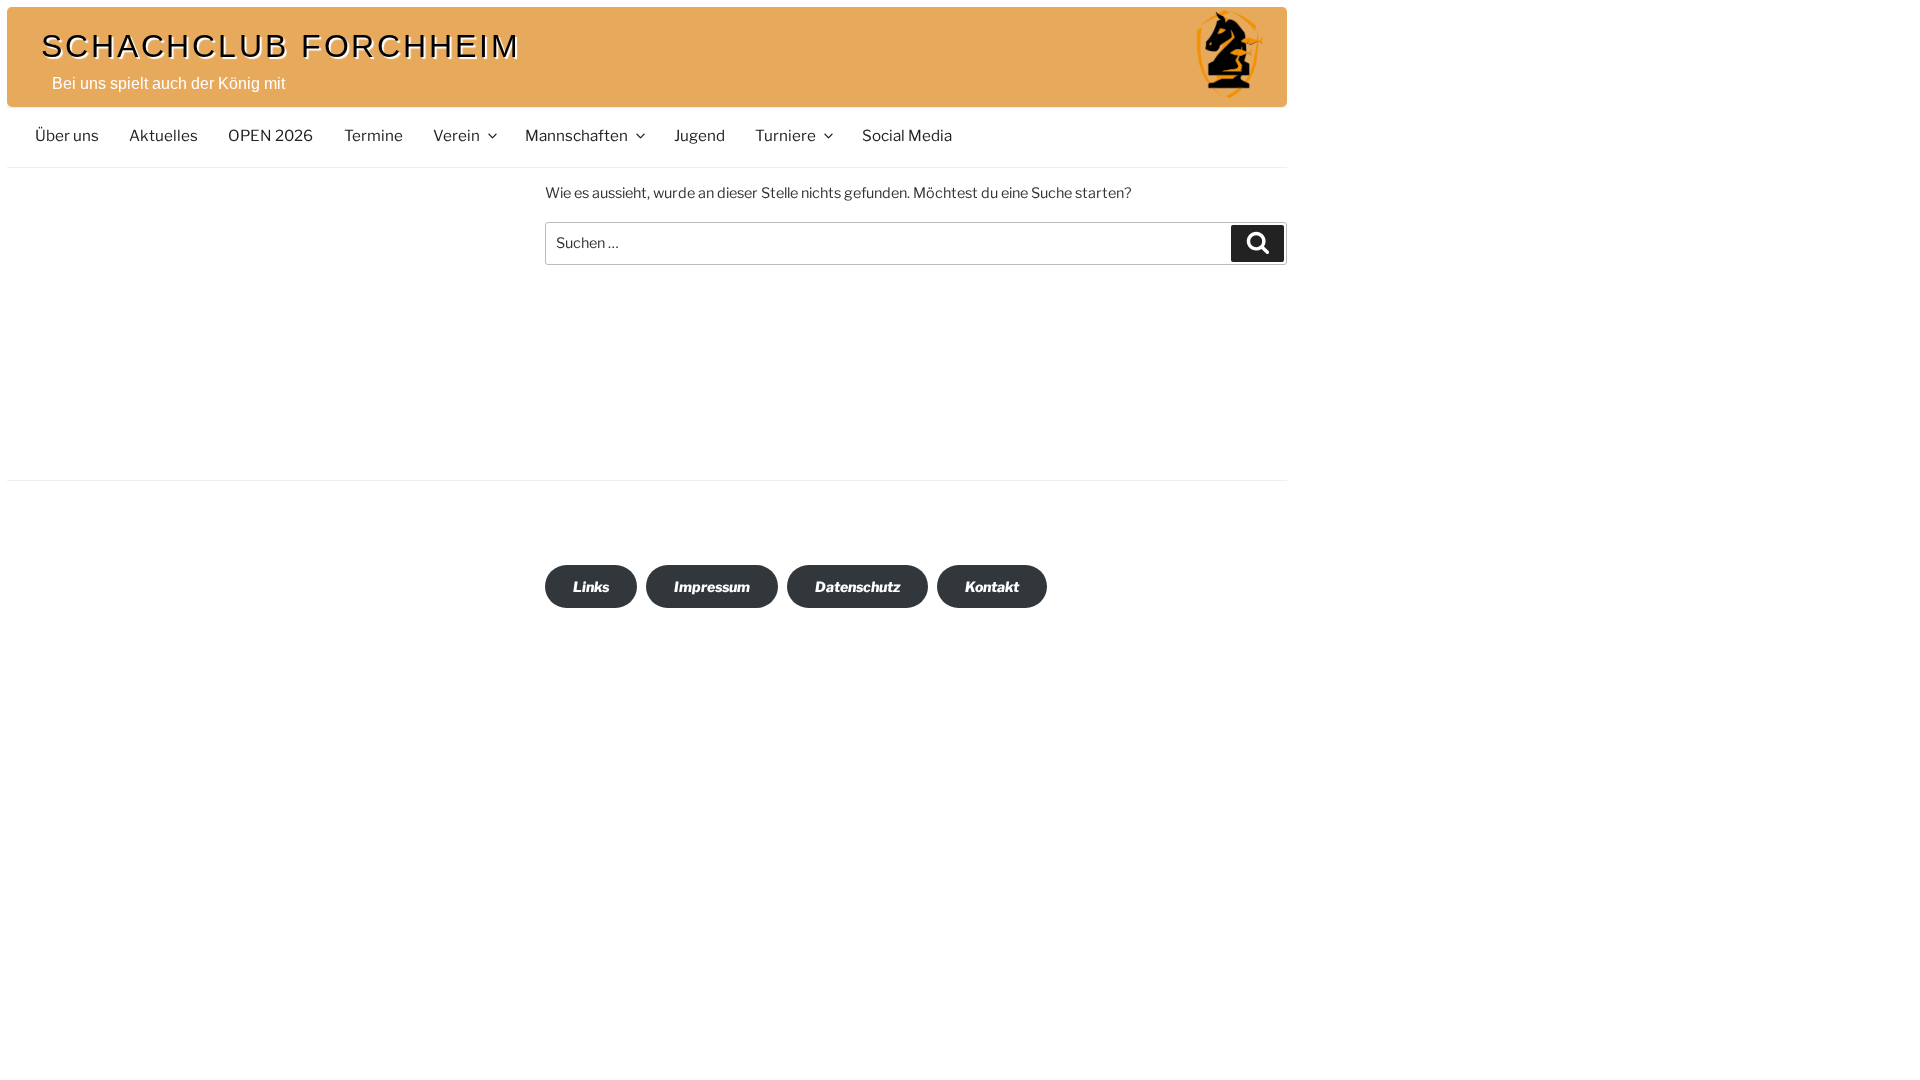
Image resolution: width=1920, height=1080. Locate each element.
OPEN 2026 (270, 135)
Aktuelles (163, 135)
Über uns (67, 135)
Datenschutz (857, 586)
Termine (373, 135)
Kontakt (992, 586)
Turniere (785, 135)
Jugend (699, 135)
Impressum (712, 586)
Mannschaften (576, 135)
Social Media (907, 135)
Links (591, 586)
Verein (456, 135)
